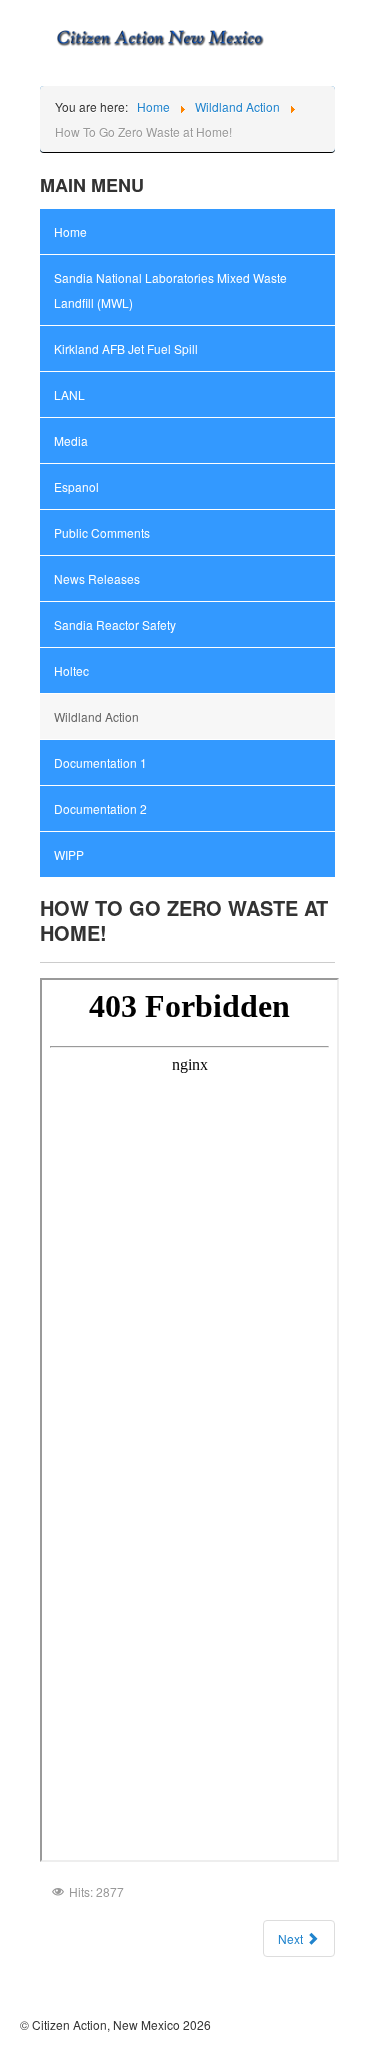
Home (70, 231)
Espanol (76, 486)
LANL (69, 394)
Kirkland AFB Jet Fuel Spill (126, 348)
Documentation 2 (100, 808)
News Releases (97, 578)
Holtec (71, 670)
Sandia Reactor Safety (115, 624)
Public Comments (102, 532)
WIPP (69, 854)
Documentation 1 (100, 762)
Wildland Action (96, 716)
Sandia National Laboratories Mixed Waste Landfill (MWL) (170, 290)
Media (71, 440)
